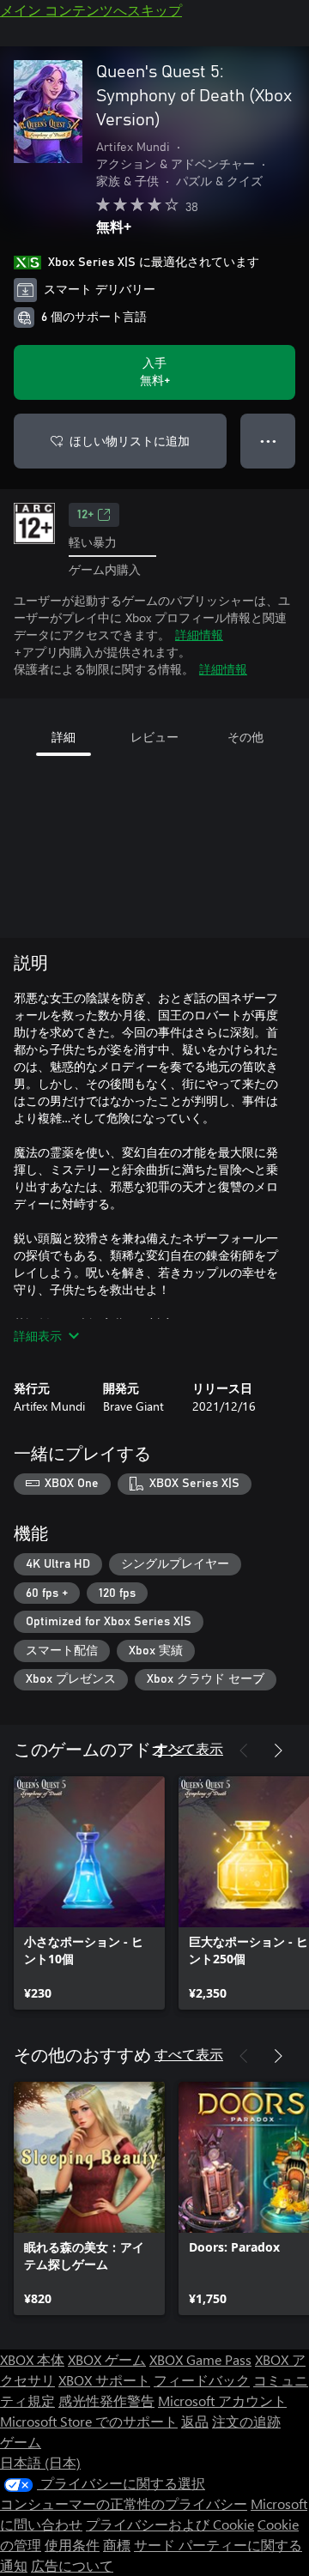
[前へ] (244, 1751)
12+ (85, 515)
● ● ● (268, 441)
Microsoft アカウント (222, 2401)
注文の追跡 (246, 2421)
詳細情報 (199, 635)
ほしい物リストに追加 (130, 441)
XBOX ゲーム (107, 2359)
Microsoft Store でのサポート (89, 2421)
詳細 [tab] (64, 737)
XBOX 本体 (32, 2359)
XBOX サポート (104, 2380)
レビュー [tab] (154, 737)
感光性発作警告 (106, 2401)
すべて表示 (189, 1748)
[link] (89, 1893)
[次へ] (278, 1751)
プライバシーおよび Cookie (170, 2524)
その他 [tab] (245, 737)
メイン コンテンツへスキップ (91, 10)
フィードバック (202, 2380)
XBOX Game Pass (200, 2359)
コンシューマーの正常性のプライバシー (124, 2503)
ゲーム (21, 2442)
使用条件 (72, 2545)
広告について (72, 2565)
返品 (195, 2421)
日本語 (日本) (40, 2462)
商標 (117, 2545)
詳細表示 (38, 1336)
